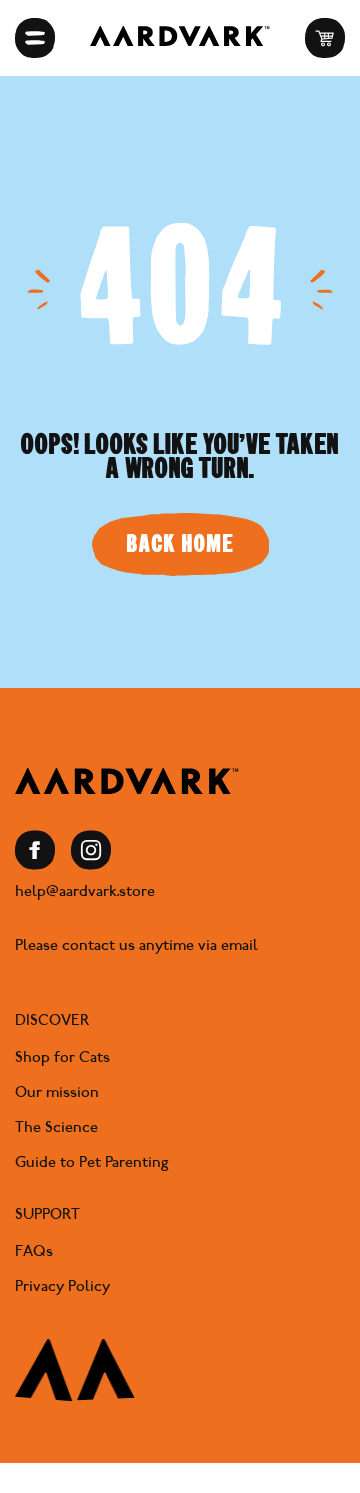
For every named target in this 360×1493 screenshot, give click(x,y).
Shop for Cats (62, 1057)
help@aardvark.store (85, 891)
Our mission (57, 1092)
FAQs (34, 1251)
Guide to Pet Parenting (92, 1162)
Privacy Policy (62, 1286)
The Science (56, 1127)
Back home (180, 543)
